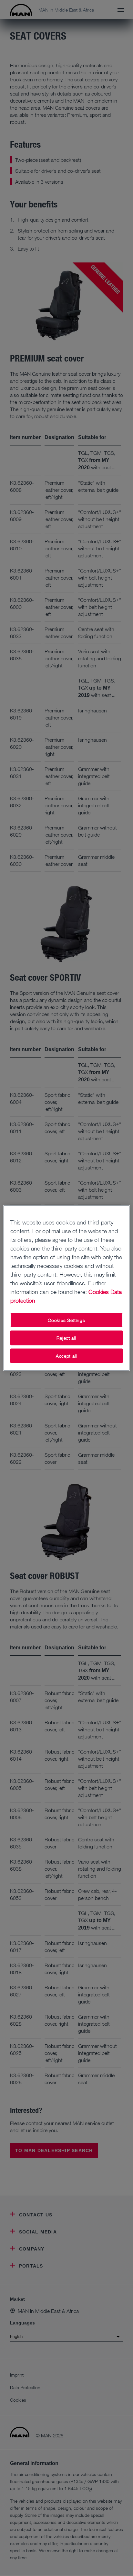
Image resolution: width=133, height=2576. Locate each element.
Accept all (66, 1356)
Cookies (99, 1291)
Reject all (66, 1338)
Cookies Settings (66, 1320)
